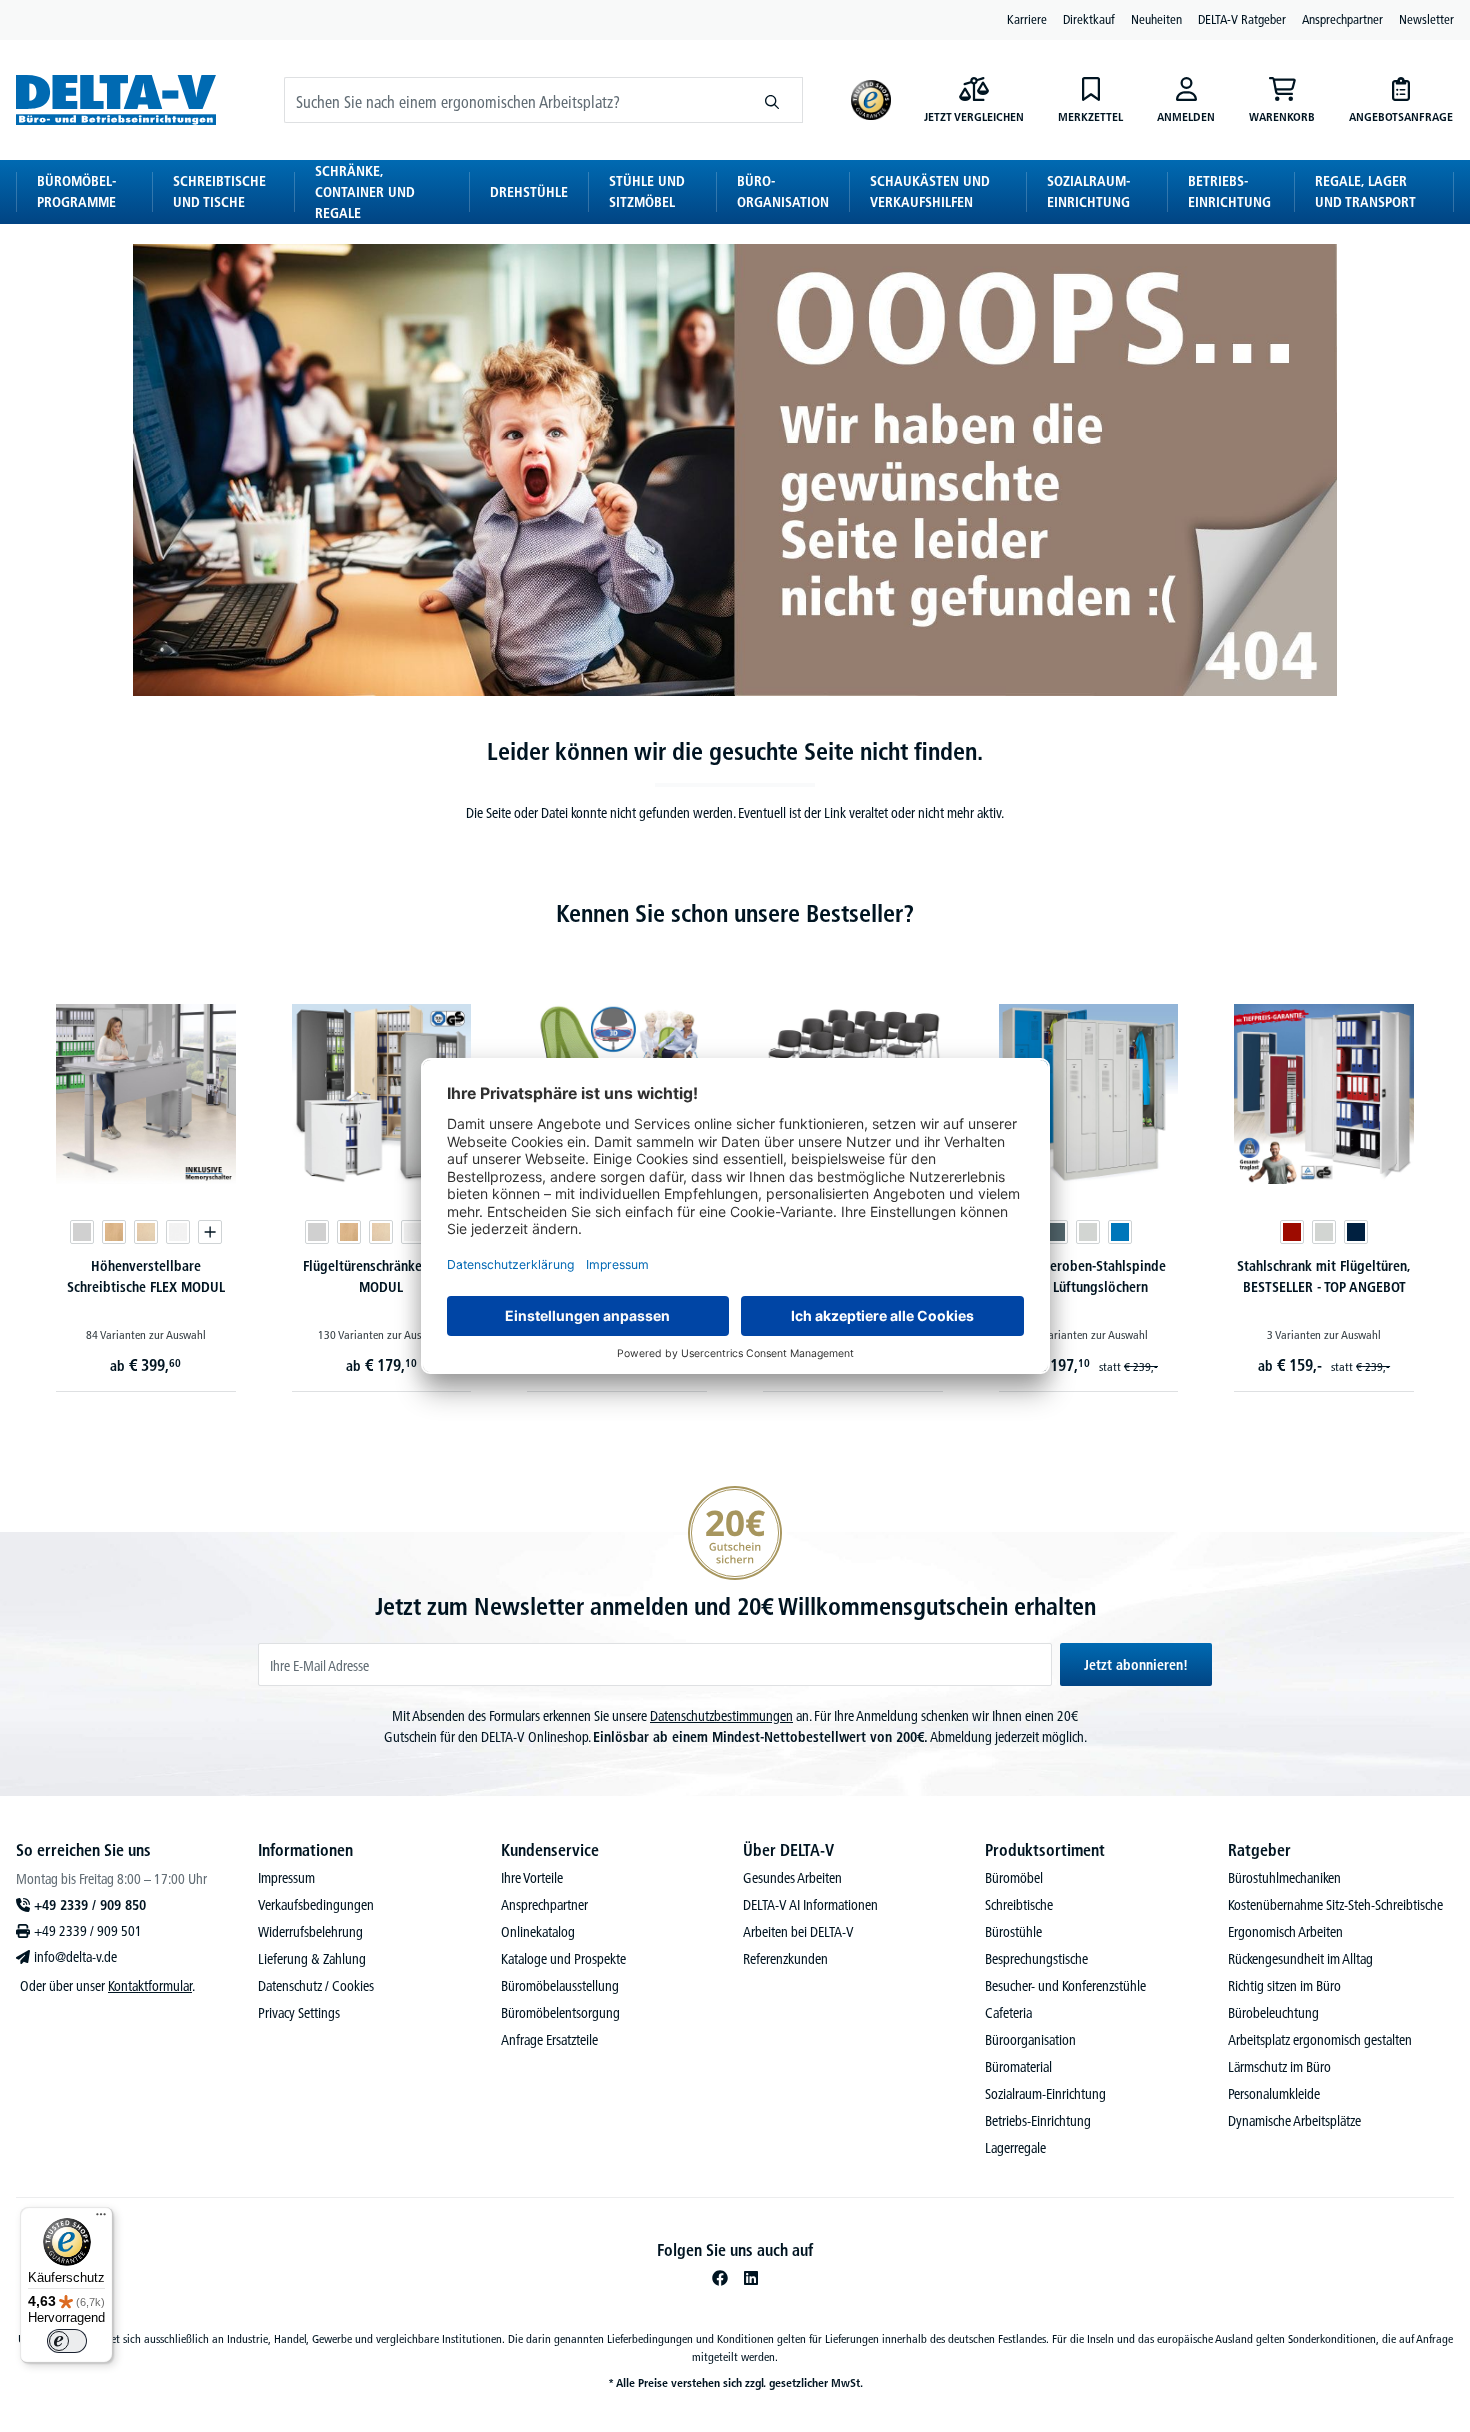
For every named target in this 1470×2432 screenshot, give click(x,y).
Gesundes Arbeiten (792, 1878)
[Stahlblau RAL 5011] (1356, 1232)
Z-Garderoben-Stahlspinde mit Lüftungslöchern (1088, 1276)
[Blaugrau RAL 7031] (1056, 1232)
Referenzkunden (785, 1959)
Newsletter (1426, 19)
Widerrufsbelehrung (310, 1932)
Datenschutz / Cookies (316, 1986)
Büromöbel (1014, 1878)
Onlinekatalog (538, 1932)
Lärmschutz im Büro (1279, 2067)
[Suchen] (772, 100)
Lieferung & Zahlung (312, 1959)
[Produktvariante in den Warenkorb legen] (210, 1232)
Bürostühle (1013, 1932)
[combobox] (513, 100)
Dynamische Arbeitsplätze (1294, 2121)
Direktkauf (1089, 19)
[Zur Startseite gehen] (116, 99)
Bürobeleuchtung (1273, 2013)
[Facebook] (720, 2278)
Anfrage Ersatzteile (549, 2040)
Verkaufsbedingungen (316, 1905)
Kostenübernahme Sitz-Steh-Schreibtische (1335, 1905)
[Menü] (101, 2219)
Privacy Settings (299, 2013)
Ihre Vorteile (532, 1878)
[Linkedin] (751, 2278)
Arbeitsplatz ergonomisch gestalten (1320, 2040)
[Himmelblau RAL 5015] (1120, 1232)
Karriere (1027, 19)
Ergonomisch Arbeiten (1285, 1932)
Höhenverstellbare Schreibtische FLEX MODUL (146, 1276)
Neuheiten (1156, 19)
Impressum (286, 1878)
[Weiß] (178, 1232)
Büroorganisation (1030, 2040)
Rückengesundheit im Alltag (1300, 1959)
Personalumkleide (1274, 2094)
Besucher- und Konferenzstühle (1065, 1986)
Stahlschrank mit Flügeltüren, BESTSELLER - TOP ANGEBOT (1324, 1276)
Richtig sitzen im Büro (1284, 1986)
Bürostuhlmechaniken (1284, 1878)
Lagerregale (1015, 2148)
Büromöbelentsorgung (560, 2013)
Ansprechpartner (1342, 19)
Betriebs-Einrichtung (1038, 2121)
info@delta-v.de (75, 1957)
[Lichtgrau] (82, 1232)
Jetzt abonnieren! (1136, 1665)
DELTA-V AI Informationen (810, 1905)
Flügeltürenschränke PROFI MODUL (381, 1276)
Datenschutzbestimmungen (721, 1716)
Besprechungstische (1036, 1959)
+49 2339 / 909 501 (88, 1931)
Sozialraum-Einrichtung (1045, 2094)
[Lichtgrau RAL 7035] (1088, 1232)
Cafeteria (1008, 2013)
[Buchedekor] (114, 1232)
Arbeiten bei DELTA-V (798, 1932)
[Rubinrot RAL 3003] (1292, 1232)
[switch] (67, 2341)
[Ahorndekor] (146, 1232)
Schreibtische (1019, 1905)
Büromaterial (1018, 2067)
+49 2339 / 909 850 (90, 1905)
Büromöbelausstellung (560, 1986)
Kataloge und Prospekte (563, 1959)
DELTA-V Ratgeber (1242, 19)
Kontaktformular (150, 1986)
